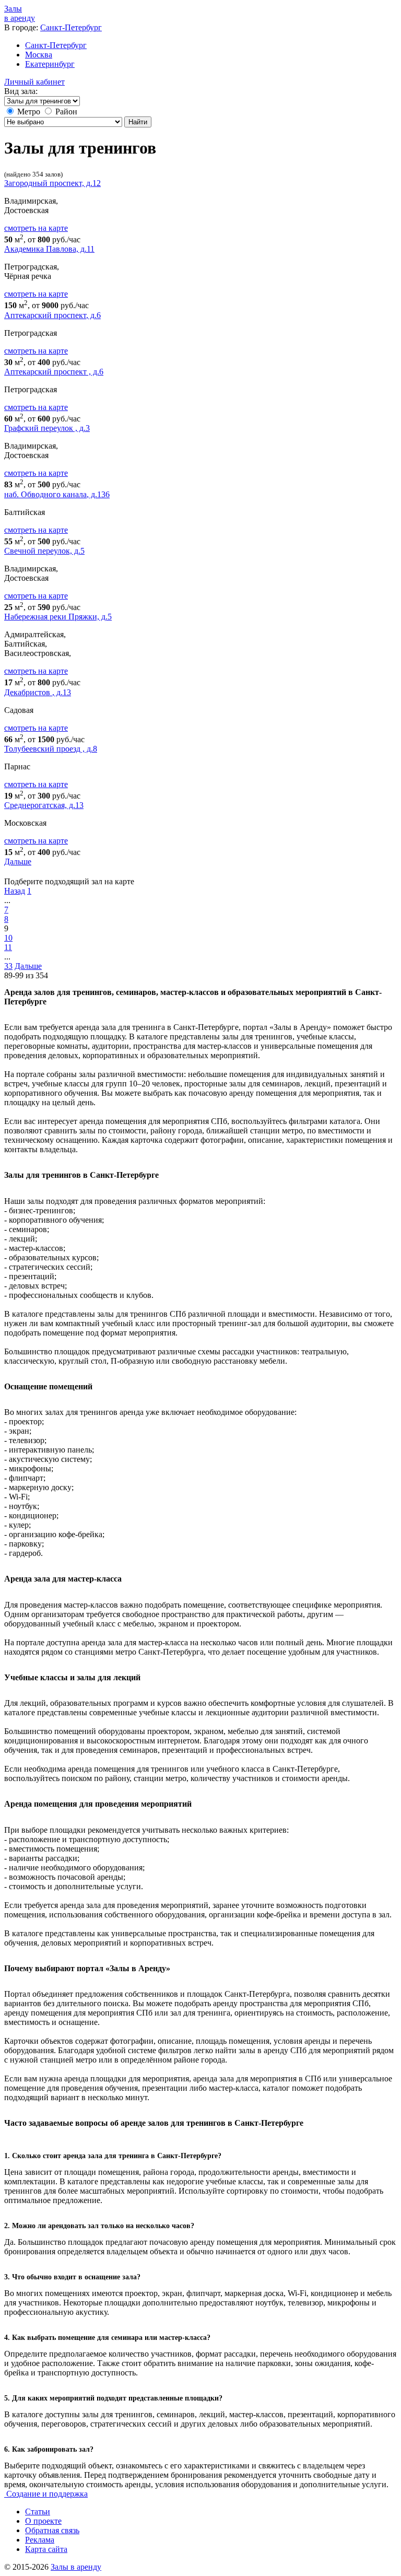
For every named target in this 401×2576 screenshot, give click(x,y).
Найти (138, 122)
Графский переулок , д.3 (47, 428)
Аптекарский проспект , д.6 (54, 372)
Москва (39, 55)
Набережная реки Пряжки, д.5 (58, 617)
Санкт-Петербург (71, 27)
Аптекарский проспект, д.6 (52, 315)
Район (66, 112)
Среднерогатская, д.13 (44, 805)
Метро (29, 112)
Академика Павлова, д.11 (49, 249)
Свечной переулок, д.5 (44, 551)
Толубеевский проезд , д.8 (51, 749)
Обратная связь (52, 2530)
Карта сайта (46, 2549)
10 (8, 938)
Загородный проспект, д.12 (52, 183)
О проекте (43, 2521)
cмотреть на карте (36, 228)
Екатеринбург (50, 64)
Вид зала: (21, 91)
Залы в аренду (76, 2567)
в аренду (20, 13)
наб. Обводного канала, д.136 (57, 494)
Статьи (38, 2511)
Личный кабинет (34, 82)
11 (8, 947)
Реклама (40, 2540)
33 (8, 966)
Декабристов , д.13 (38, 692)
